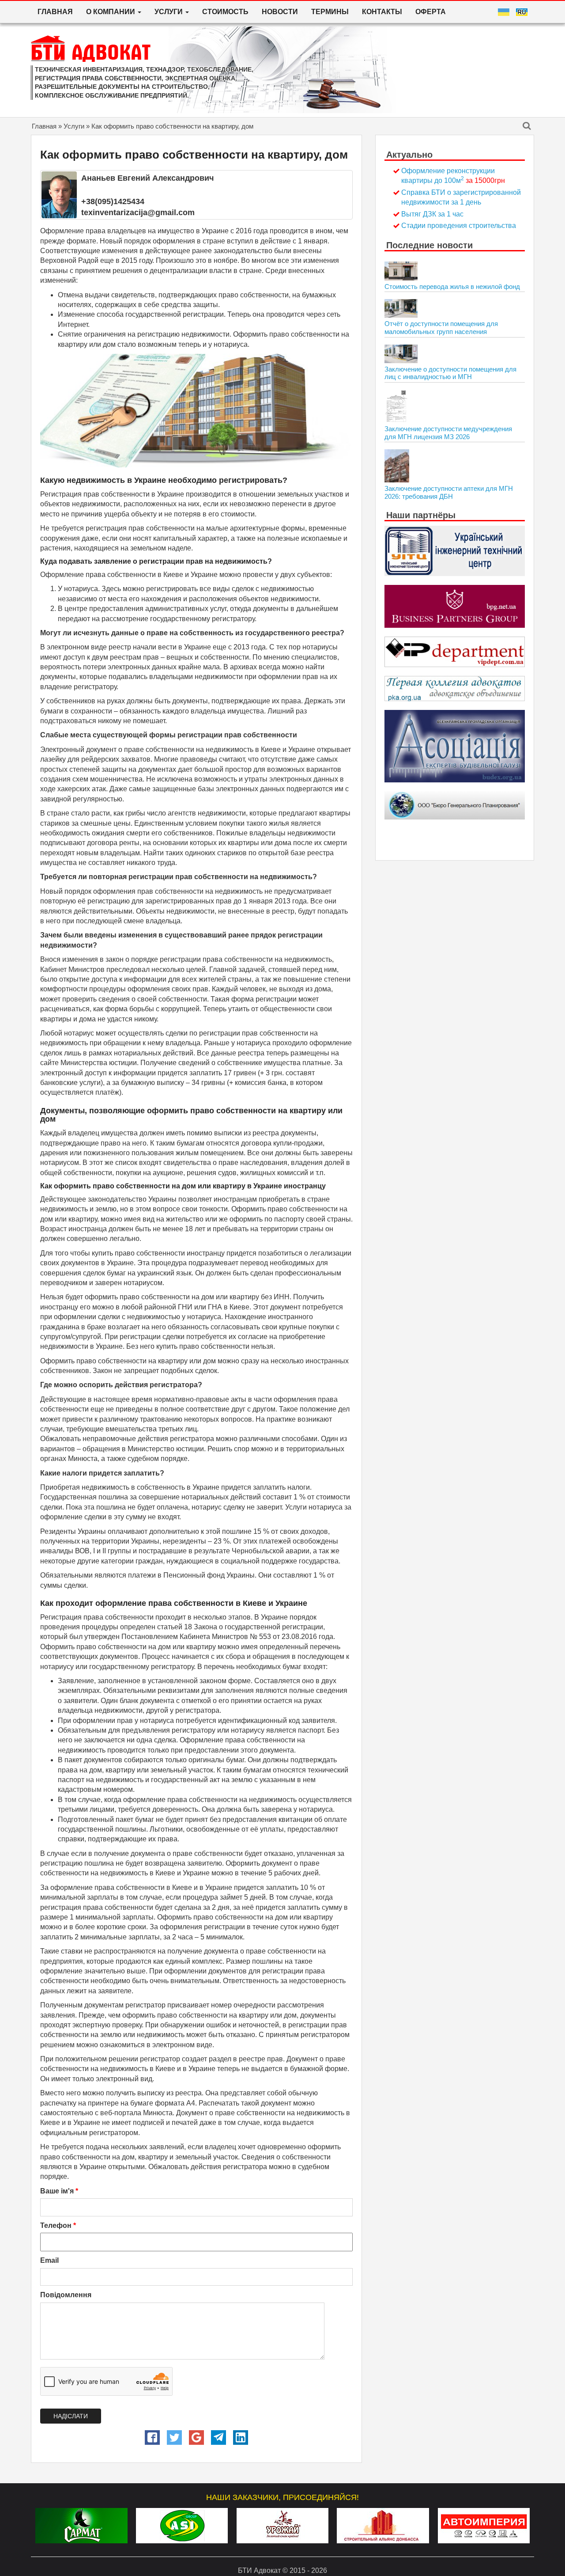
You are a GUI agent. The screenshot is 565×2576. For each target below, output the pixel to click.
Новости (280, 12)
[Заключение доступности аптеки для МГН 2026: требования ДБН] (397, 466)
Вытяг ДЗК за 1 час (432, 214)
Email (49, 2260)
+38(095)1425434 (113, 201)
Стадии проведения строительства (459, 226)
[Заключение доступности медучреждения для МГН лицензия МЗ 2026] (396, 406)
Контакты (382, 12)
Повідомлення (66, 2295)
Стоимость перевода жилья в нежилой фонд (452, 286)
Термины (330, 12)
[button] (152, 2438)
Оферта (431, 12)
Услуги (74, 126)
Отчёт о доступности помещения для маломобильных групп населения (441, 328)
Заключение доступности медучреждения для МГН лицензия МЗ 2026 (448, 433)
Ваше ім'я (59, 2191)
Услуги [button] (169, 12)
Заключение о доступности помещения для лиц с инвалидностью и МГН (450, 373)
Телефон (58, 2225)
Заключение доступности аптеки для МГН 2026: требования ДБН (449, 492)
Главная (55, 12)
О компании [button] (111, 12)
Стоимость (225, 12)
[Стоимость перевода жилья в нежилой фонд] (401, 271)
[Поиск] (527, 127)
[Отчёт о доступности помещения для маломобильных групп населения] (401, 308)
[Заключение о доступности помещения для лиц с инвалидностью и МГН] (401, 354)
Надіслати (71, 2416)
